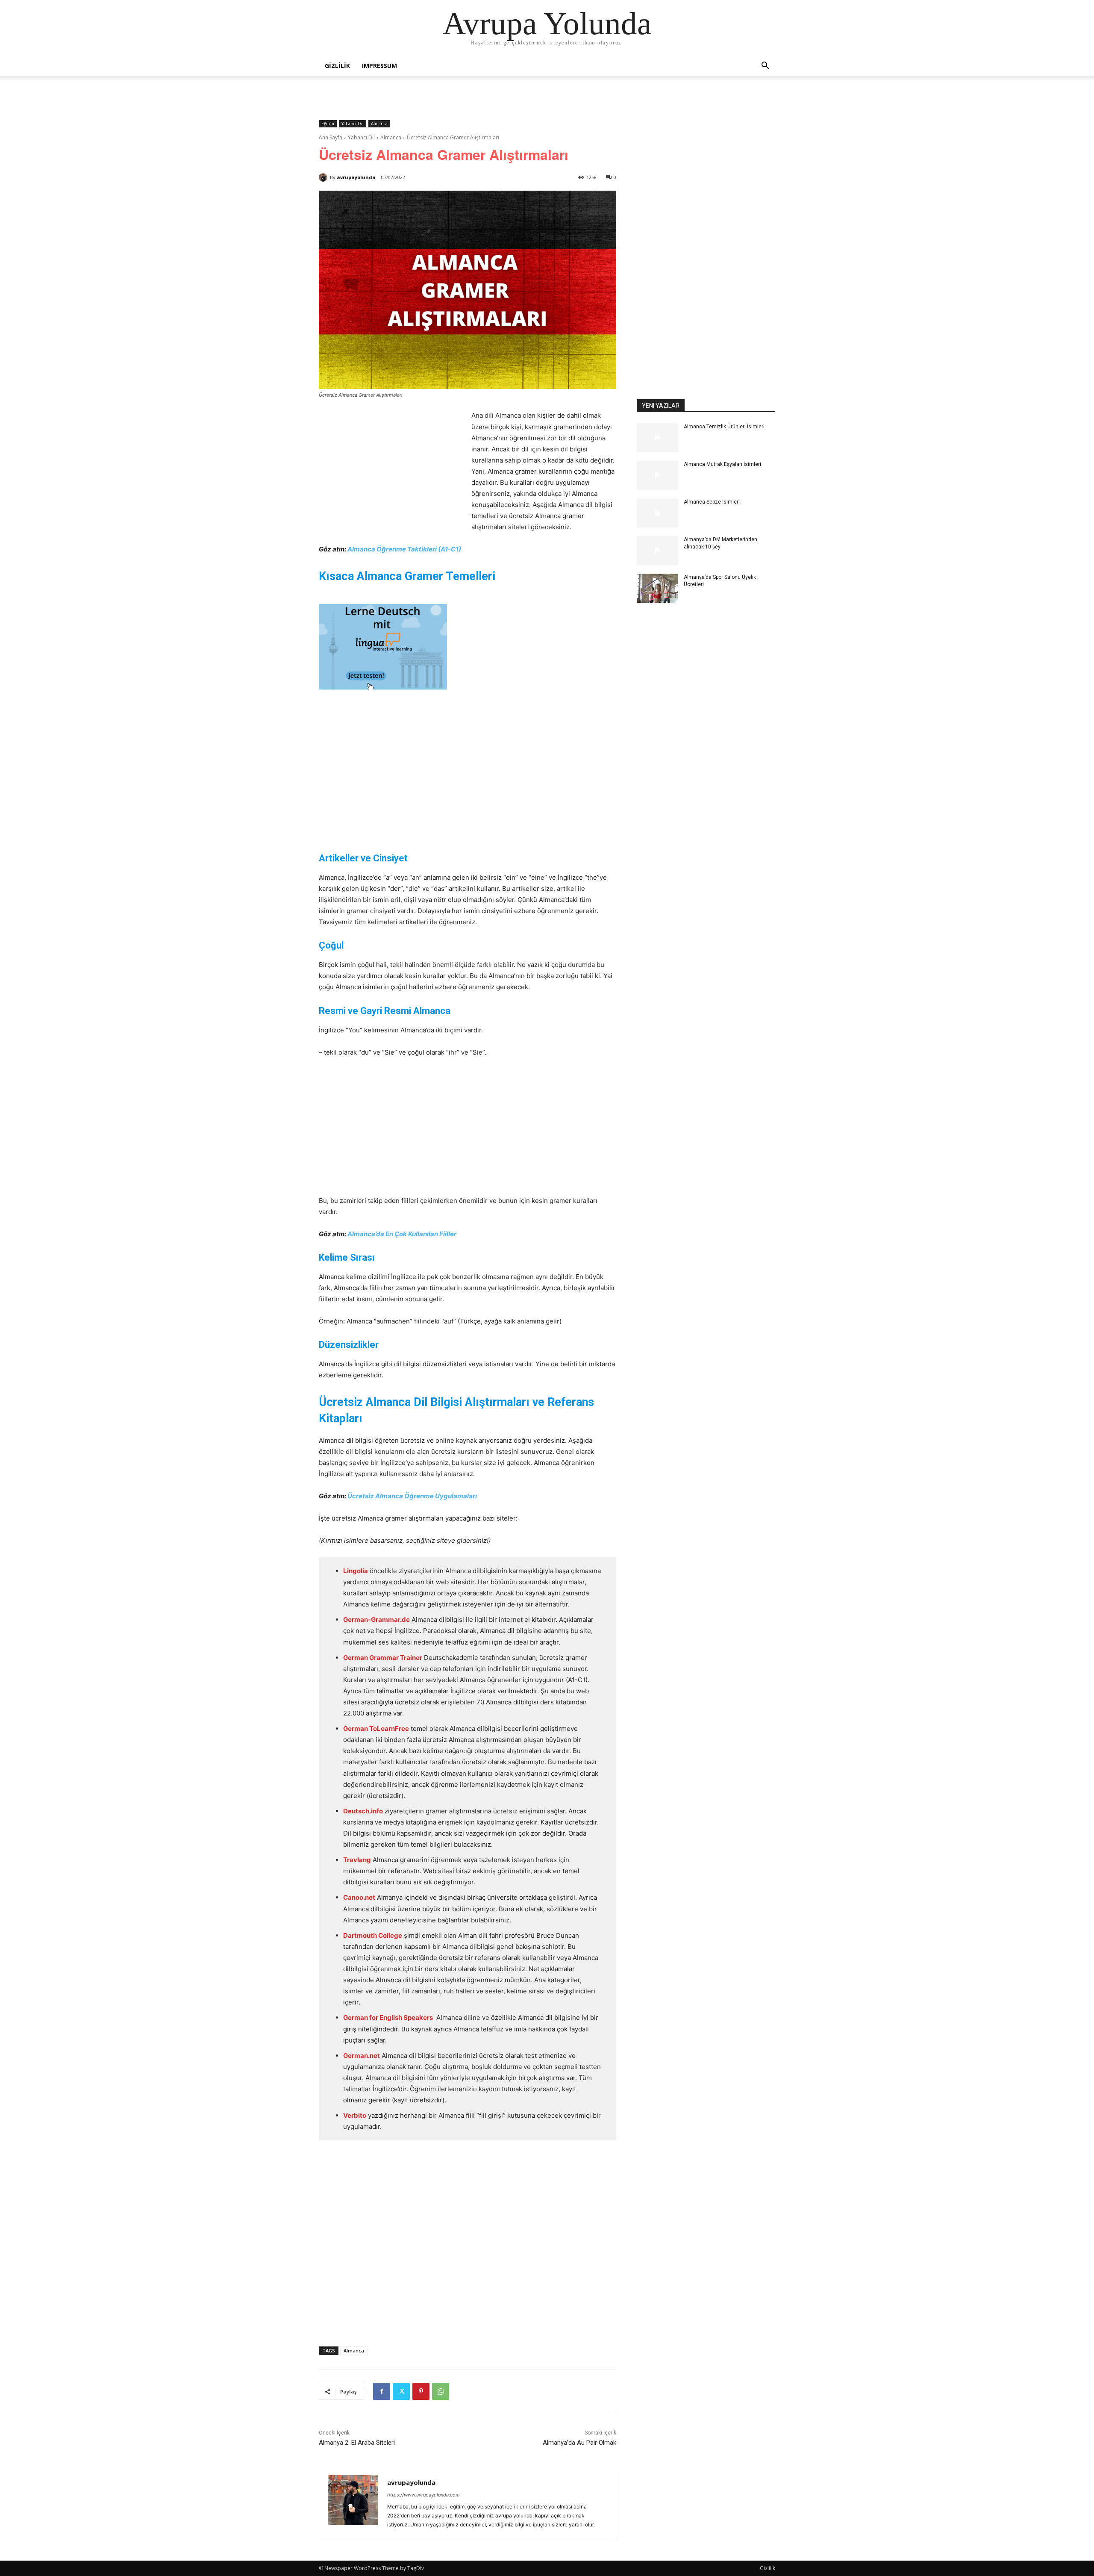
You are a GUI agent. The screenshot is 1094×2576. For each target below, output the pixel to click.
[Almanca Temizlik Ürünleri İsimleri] (657, 438)
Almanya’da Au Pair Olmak (579, 2443)
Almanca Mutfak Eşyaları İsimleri (722, 464)
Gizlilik (337, 66)
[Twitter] (401, 2391)
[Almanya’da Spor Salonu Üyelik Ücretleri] (657, 588)
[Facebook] (382, 2391)
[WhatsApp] (441, 2391)
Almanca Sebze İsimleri (712, 502)
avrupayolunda (356, 177)
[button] (765, 66)
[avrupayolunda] (324, 177)
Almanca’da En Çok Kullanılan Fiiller (402, 1234)
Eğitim (328, 124)
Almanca (379, 124)
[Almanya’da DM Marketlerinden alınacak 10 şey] (657, 551)
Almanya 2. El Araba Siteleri (357, 2443)
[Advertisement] (391, 474)
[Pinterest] (421, 2391)
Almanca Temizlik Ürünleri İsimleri (724, 427)
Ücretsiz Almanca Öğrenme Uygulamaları (412, 1496)
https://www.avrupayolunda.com (423, 2495)
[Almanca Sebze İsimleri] (657, 513)
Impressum (379, 66)
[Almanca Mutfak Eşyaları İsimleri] (657, 475)
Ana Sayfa (331, 137)
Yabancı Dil (353, 124)
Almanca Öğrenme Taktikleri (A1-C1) (404, 549)
